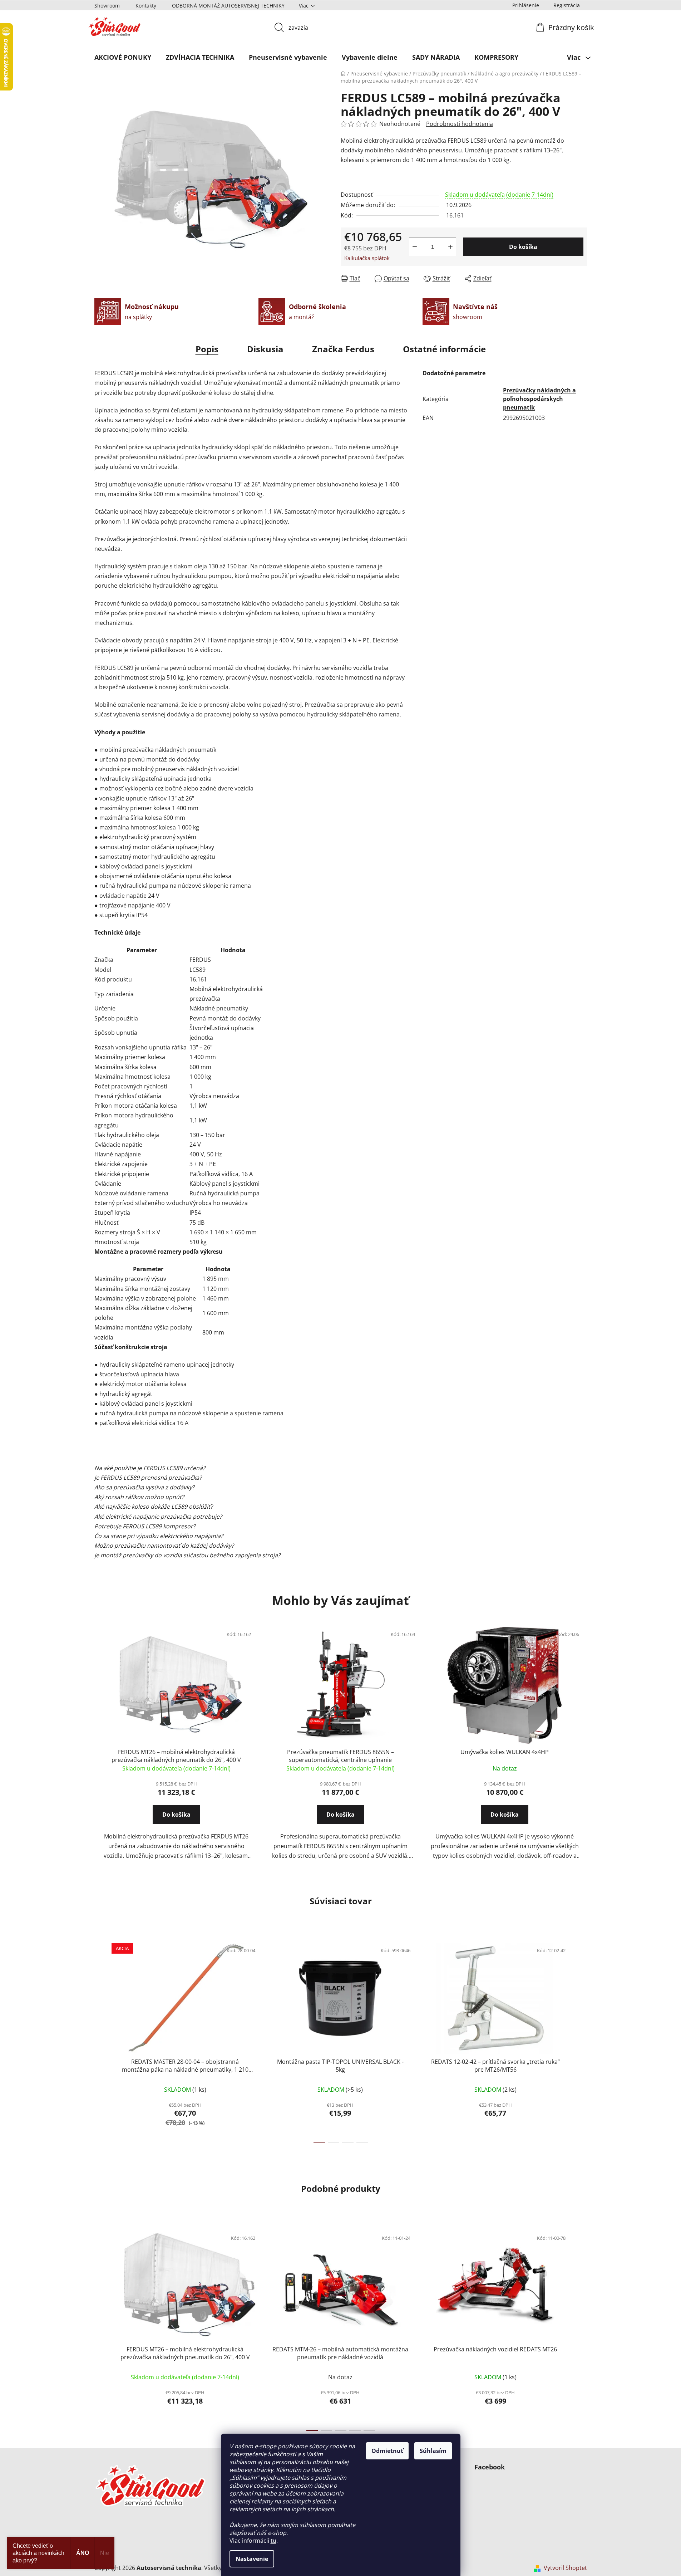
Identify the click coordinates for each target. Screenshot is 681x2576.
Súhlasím (433, 2451)
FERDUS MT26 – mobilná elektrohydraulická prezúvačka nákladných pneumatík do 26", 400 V (176, 1756)
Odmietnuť (387, 2451)
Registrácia (567, 5)
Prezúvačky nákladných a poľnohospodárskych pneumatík (539, 399)
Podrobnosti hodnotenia (460, 124)
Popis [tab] (207, 349)
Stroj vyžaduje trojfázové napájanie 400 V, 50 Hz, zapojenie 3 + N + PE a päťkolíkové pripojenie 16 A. (227, 1517)
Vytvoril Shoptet (565, 2568)
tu (273, 2541)
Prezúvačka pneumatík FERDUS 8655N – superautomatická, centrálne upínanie (340, 1756)
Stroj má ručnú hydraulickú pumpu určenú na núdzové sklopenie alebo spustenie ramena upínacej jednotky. (241, 1536)
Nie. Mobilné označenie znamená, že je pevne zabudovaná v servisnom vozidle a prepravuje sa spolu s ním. (238, 1478)
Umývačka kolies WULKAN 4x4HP (505, 1752)
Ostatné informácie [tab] (444, 349)
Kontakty (146, 6)
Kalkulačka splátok (367, 258)
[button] (176, 1821)
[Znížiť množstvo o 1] (415, 247)
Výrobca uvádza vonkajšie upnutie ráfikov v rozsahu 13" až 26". (179, 1497)
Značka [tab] (343, 349)
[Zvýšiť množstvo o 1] (450, 247)
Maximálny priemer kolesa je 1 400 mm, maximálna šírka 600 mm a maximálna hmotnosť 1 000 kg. (226, 1507)
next (581, 2041)
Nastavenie (252, 2559)
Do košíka (523, 247)
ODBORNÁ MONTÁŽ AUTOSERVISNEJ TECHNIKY (228, 6)
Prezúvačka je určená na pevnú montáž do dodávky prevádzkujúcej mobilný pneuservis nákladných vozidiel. (240, 1468)
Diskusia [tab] (265, 349)
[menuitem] (123, 57)
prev (100, 2041)
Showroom (107, 6)
